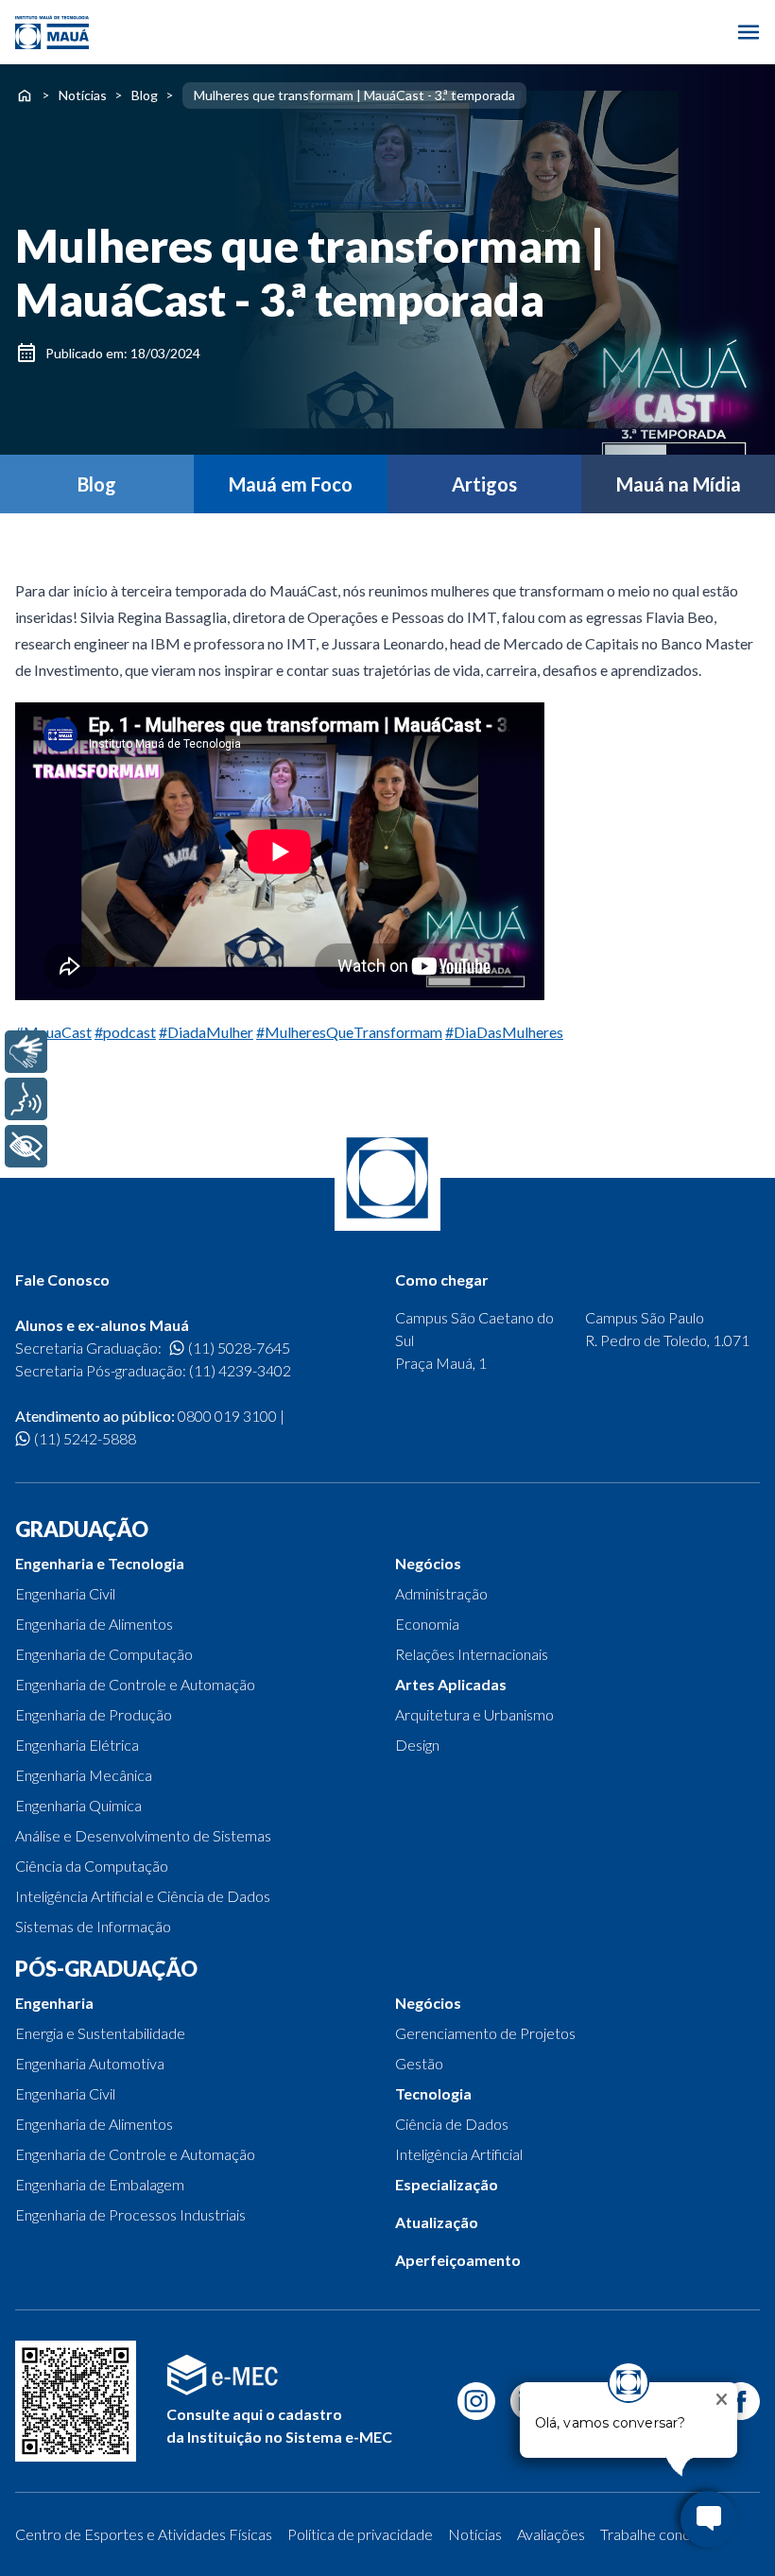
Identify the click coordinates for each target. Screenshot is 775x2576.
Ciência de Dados (452, 2124)
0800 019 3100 (227, 1416)
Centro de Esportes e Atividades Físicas (144, 2534)
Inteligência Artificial (459, 2154)
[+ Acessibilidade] (26, 1146)
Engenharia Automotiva (90, 2063)
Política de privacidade (360, 2534)
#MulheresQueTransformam (349, 1032)
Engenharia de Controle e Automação (135, 1684)
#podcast (125, 1032)
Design (417, 1745)
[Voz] (26, 1099)
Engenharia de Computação (104, 1654)
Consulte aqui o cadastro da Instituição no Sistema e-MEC (279, 2425)
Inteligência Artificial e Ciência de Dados (143, 1896)
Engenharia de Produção (94, 1714)
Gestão (419, 2063)
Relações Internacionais (472, 1654)
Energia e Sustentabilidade (100, 2033)
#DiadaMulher (206, 1032)
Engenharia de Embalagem (100, 2184)
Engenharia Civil (65, 1593)
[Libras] (26, 1052)
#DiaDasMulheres (504, 1032)
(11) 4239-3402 (240, 1370)
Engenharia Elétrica (77, 1745)
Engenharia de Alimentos (94, 1624)
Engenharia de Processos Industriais (130, 2214)
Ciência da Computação (92, 1866)
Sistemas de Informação (93, 1926)
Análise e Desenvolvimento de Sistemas (143, 1835)
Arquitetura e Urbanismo (474, 1714)
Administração (441, 1593)
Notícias (83, 95)
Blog (145, 95)
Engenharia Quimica (78, 1805)
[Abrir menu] (749, 32)
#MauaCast (53, 1032)
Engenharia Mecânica (84, 1775)
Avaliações (551, 2534)
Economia (427, 1624)
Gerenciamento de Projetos (485, 2033)
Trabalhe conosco (657, 2534)
